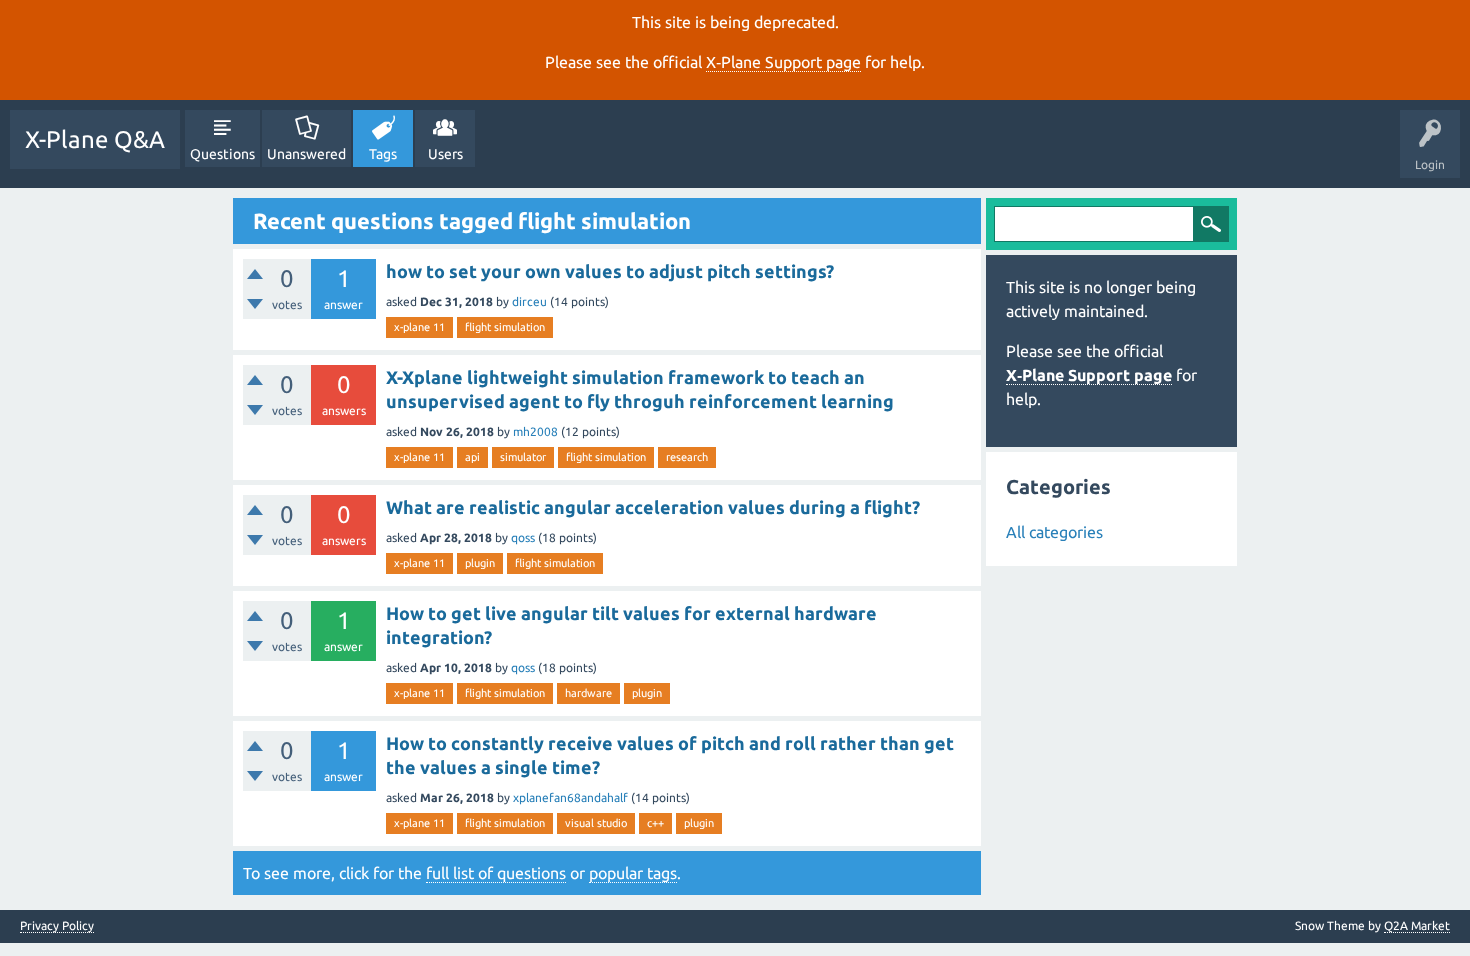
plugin (480, 563)
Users (445, 154)
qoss (523, 537)
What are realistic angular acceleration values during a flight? (653, 507)
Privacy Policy (57, 926)
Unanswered (306, 154)
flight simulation (505, 327)
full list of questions (496, 873)
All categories (1054, 532)
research (687, 457)
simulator (523, 457)
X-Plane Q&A (95, 139)
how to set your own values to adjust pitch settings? (610, 271)
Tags (383, 154)
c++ (655, 823)
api (472, 457)
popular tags (633, 873)
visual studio (596, 823)
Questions (222, 154)
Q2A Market (1417, 925)
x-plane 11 (419, 327)
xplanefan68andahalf (570, 797)
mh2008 (535, 431)
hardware (588, 693)
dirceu (529, 301)
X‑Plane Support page (783, 62)
